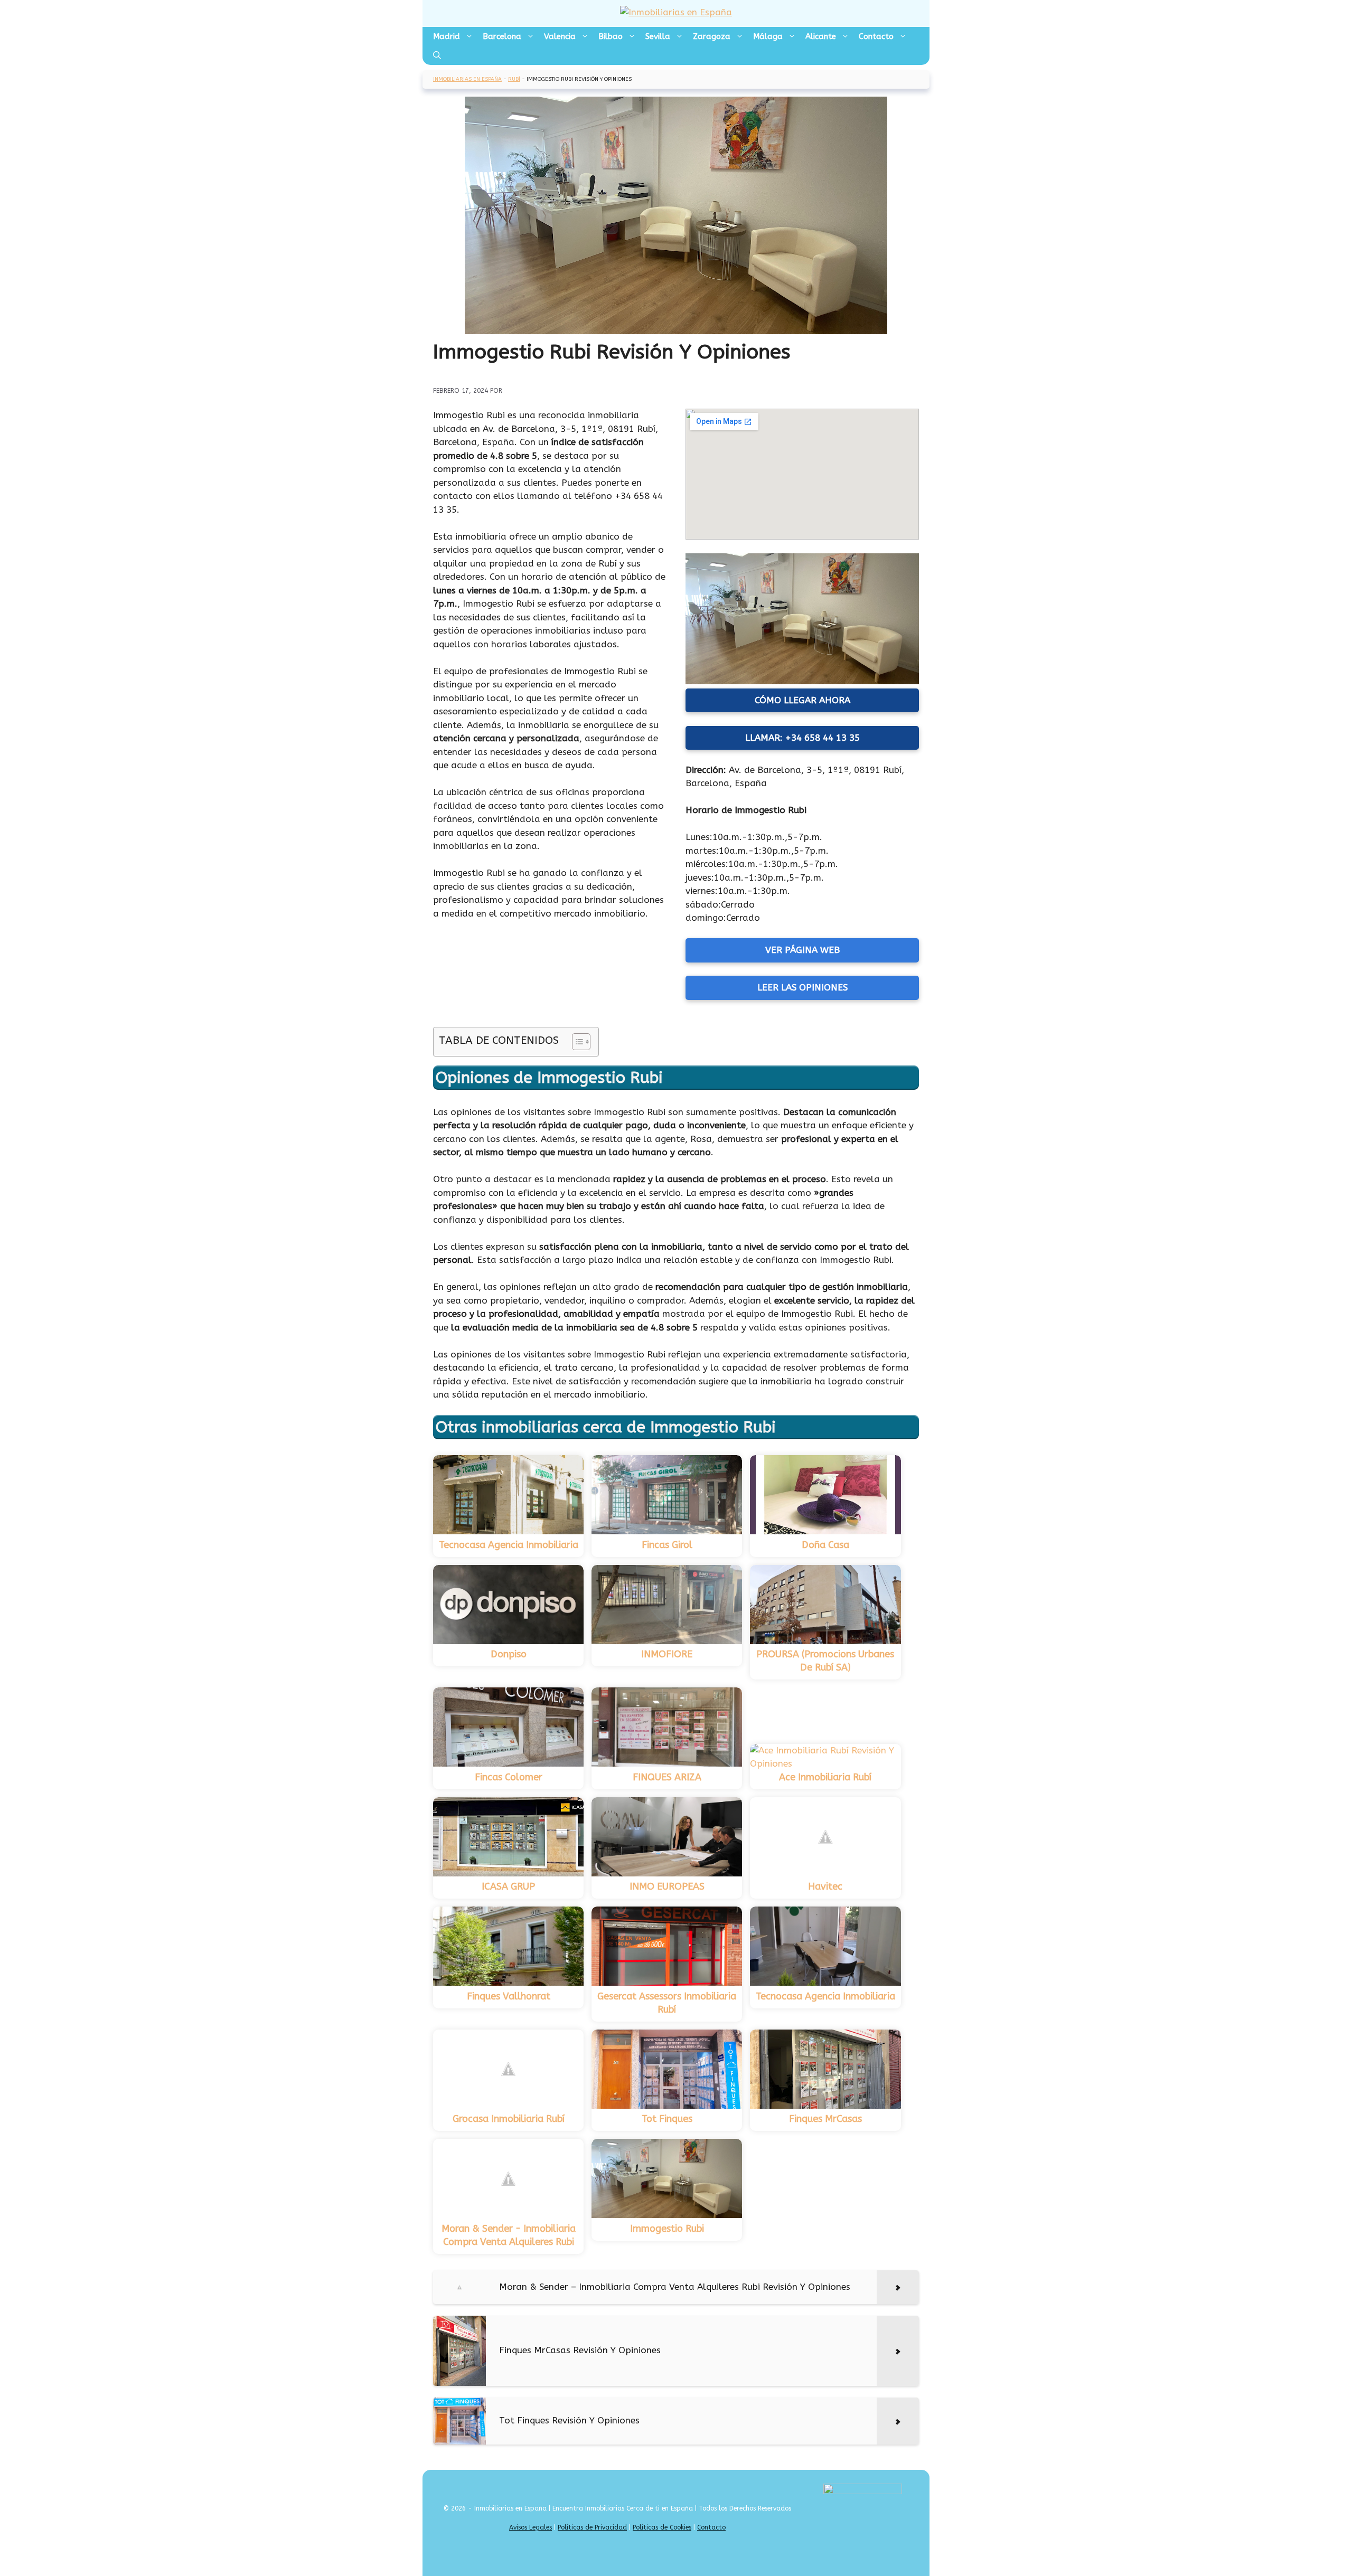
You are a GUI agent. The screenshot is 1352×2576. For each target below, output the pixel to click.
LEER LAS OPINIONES (802, 987)
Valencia (560, 36)
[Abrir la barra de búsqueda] (437, 55)
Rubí (514, 79)
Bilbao (611, 36)
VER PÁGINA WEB (802, 950)
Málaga (768, 36)
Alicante (821, 36)
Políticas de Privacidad (592, 2527)
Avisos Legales (531, 2527)
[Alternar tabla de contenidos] (576, 1042)
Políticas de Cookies (662, 2527)
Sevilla (658, 36)
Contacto (876, 36)
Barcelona (502, 36)
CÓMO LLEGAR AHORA (802, 700)
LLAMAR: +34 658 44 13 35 (802, 738)
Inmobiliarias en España (467, 79)
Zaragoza (712, 36)
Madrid (447, 36)
